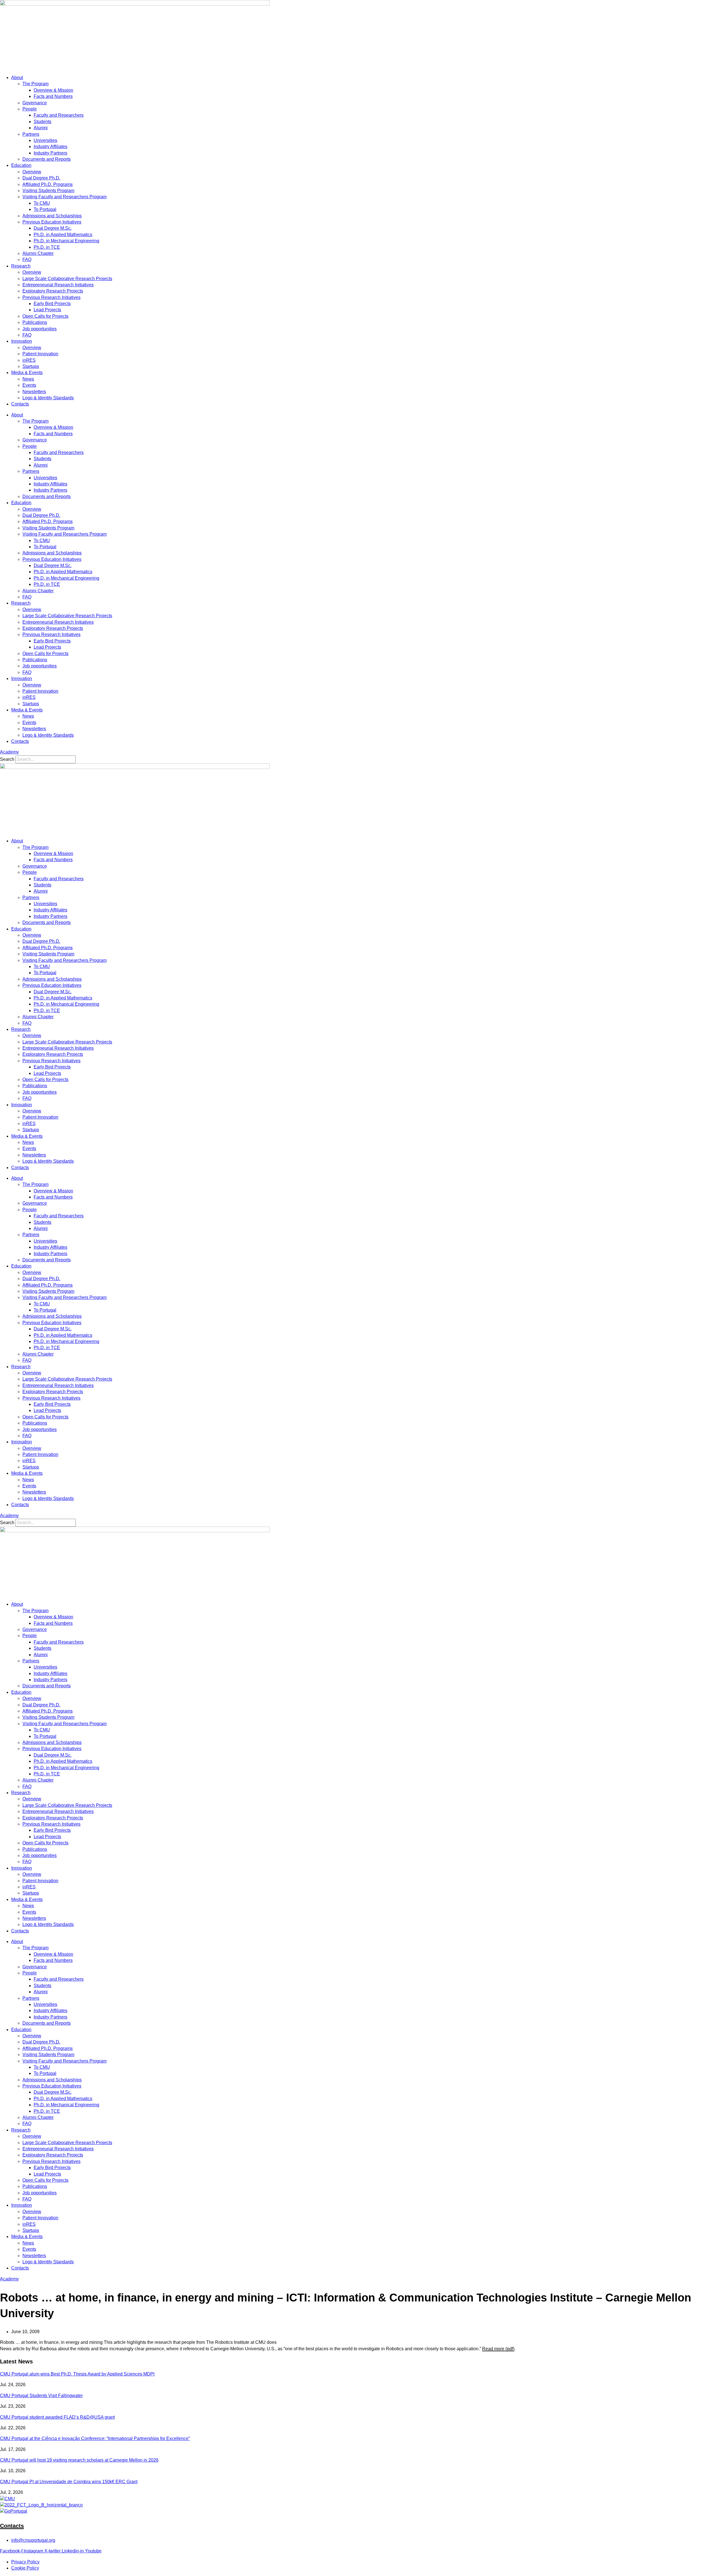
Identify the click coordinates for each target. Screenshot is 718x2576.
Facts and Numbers (53, 96)
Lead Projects (47, 310)
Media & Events (27, 373)
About (17, 78)
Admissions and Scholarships (52, 216)
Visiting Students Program (48, 191)
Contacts (20, 404)
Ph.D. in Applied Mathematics (63, 235)
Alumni (41, 128)
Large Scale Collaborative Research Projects (67, 279)
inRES (29, 360)
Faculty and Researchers (59, 115)
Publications (35, 322)
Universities (45, 140)
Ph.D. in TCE (47, 247)
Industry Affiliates (50, 147)
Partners (31, 134)
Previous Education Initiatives (52, 222)
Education (21, 165)
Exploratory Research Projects (53, 291)
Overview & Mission (53, 90)
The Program (35, 84)
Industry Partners (50, 153)
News (28, 379)
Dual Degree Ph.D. (41, 178)
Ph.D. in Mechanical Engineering (66, 241)
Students (42, 122)
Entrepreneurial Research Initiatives (58, 285)
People (30, 109)
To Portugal (45, 209)
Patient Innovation (40, 354)
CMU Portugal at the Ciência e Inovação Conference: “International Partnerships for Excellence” (95, 2438)
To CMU (42, 203)
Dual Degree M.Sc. (53, 228)
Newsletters (34, 392)
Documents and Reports (47, 159)
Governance (35, 103)
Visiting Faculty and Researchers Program (65, 197)
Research (21, 266)
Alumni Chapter (38, 253)
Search (7, 759)
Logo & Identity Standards (48, 398)
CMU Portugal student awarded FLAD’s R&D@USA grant (57, 2417)
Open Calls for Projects (45, 316)
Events (29, 385)
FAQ (27, 260)
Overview (32, 172)
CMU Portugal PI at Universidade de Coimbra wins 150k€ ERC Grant (69, 2482)
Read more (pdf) (498, 2349)
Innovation (22, 341)
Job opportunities (40, 329)
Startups (31, 366)
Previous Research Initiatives (51, 297)
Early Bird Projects (52, 304)
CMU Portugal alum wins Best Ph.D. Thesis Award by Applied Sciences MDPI (77, 2374)
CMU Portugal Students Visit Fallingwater (41, 2396)
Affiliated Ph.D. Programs (48, 184)
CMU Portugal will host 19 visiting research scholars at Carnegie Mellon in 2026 (79, 2460)
